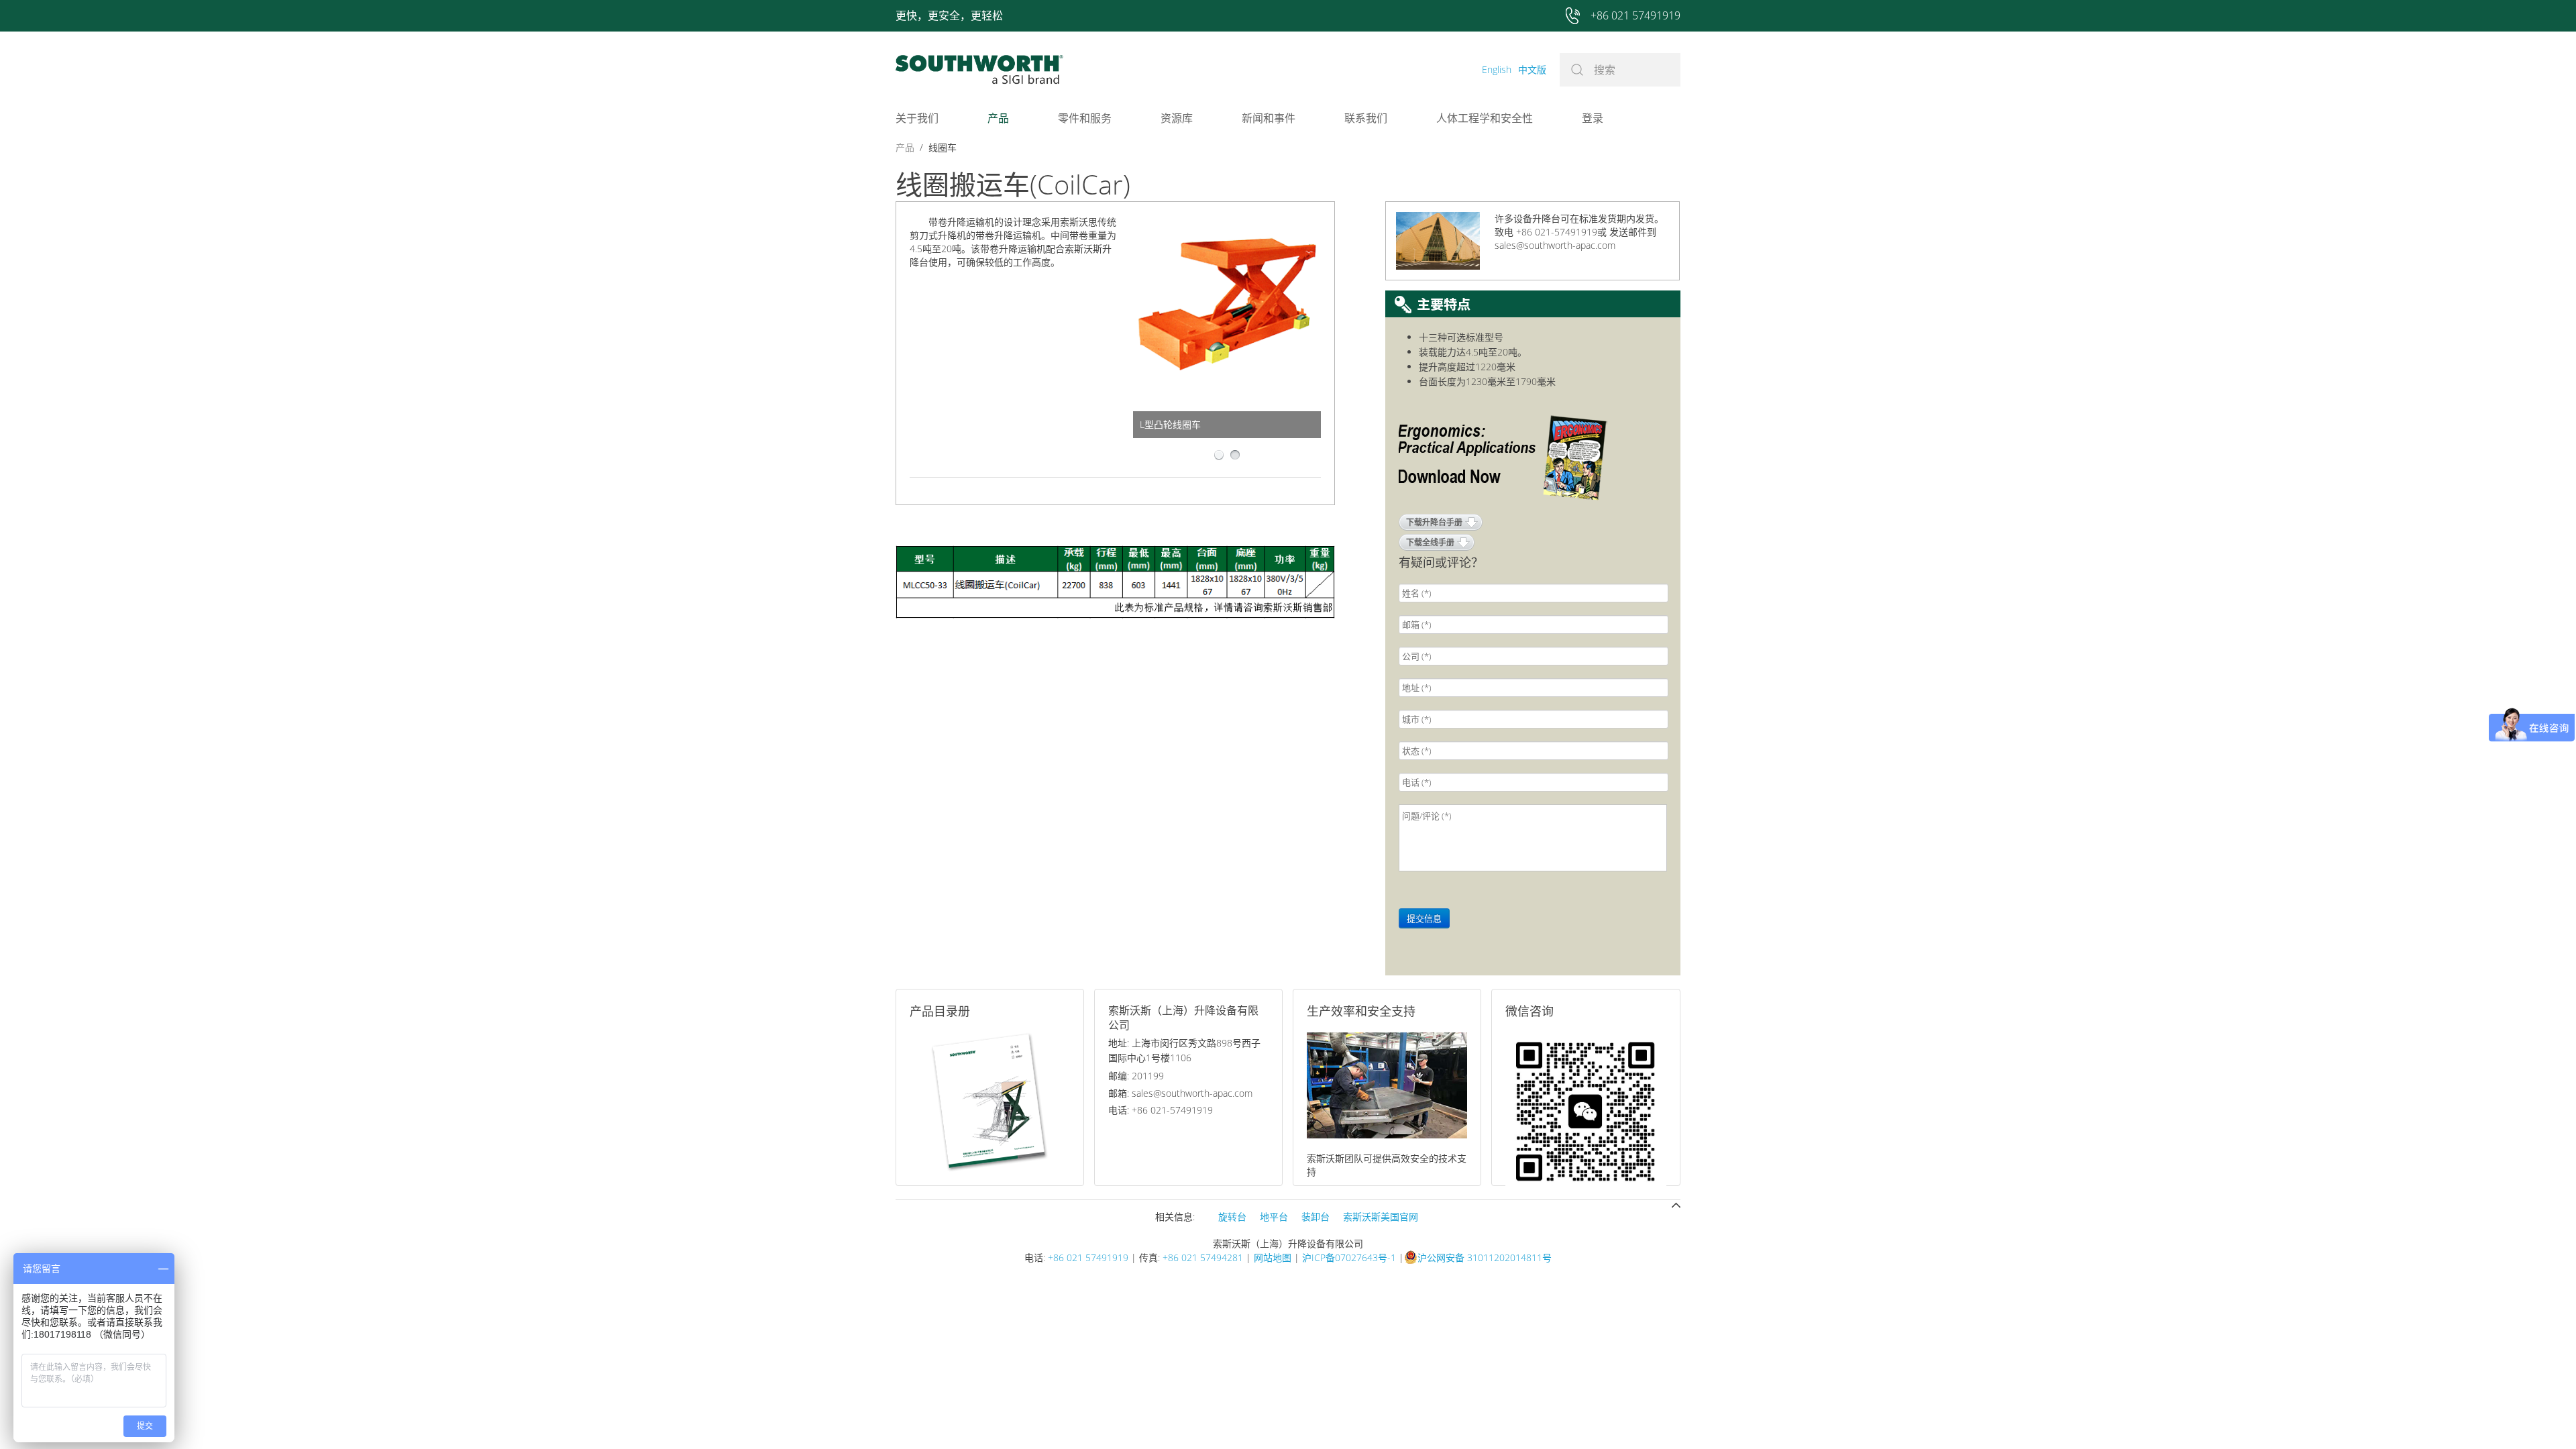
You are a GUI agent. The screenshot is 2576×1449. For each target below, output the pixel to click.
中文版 (1532, 69)
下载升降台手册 (1434, 522)
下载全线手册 (1430, 542)
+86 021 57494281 (1203, 1257)
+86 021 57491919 (1088, 1257)
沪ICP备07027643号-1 (1349, 1257)
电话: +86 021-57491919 (1161, 1110)
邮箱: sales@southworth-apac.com (1180, 1093)
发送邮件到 (1633, 232)
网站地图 (1273, 1257)
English (1497, 69)
